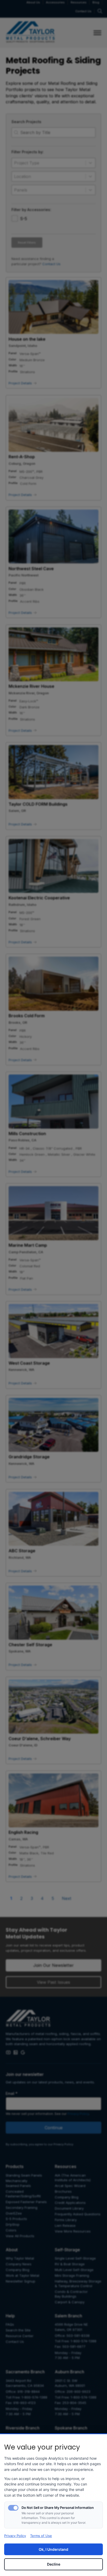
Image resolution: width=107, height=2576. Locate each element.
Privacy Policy (15, 2536)
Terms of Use (41, 2536)
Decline (54, 2564)
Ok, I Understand (53, 2549)
